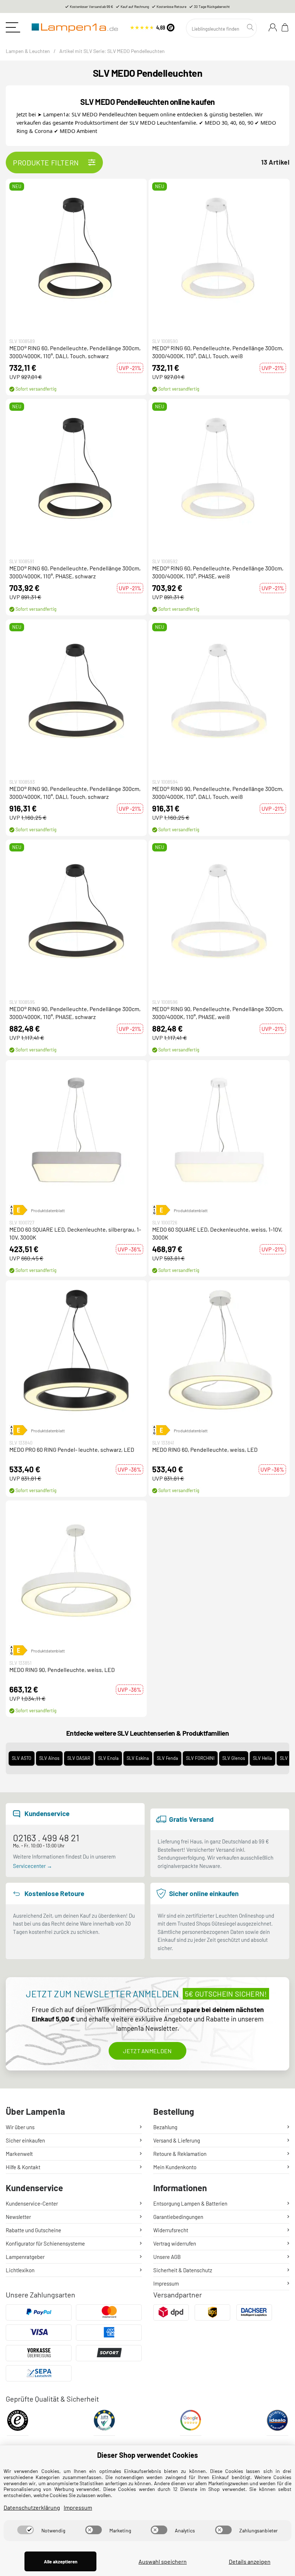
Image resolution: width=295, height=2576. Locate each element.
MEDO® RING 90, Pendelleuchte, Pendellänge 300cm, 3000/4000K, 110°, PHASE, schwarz (75, 1013)
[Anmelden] (273, 27)
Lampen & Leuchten (28, 51)
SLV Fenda (167, 1758)
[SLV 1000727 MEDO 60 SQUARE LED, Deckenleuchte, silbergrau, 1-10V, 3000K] (76, 1131)
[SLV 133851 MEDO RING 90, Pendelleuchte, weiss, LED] (76, 1571)
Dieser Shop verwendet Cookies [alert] (147, 2455)
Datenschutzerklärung (32, 2507)
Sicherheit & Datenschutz (183, 2270)
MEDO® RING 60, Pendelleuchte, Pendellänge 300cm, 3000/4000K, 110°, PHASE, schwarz (75, 572)
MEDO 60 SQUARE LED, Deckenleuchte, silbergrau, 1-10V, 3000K (75, 1233)
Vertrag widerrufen (175, 2243)
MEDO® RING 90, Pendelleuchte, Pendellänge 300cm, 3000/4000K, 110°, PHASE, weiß (218, 1013)
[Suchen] (251, 27)
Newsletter (18, 2217)
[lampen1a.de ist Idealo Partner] (277, 2423)
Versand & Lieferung (177, 2140)
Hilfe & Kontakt (23, 2167)
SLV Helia (262, 1758)
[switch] (26, 2530)
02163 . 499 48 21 (46, 1838)
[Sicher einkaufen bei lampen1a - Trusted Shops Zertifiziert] (18, 2423)
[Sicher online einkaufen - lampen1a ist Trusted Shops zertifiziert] (152, 26)
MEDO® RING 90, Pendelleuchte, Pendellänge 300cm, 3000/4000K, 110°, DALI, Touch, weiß (218, 793)
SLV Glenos (234, 1758)
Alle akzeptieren (61, 2562)
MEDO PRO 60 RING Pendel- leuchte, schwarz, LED (72, 1449)
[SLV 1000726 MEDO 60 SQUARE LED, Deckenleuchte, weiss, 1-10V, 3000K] (219, 1131)
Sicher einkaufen (25, 2140)
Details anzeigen (250, 2561)
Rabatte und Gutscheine (33, 2230)
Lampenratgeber (25, 2257)
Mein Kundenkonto (175, 2167)
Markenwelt (19, 2154)
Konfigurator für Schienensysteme (45, 2243)
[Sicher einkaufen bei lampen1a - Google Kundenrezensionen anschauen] (191, 2423)
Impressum (166, 2283)
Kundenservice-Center (32, 2203)
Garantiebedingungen (178, 2217)
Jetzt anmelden (147, 2051)
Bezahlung (165, 2127)
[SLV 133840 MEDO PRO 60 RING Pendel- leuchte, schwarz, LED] (76, 1351)
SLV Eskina (138, 1758)
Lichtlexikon (20, 2270)
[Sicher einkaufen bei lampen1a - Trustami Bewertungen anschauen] (104, 2423)
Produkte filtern (46, 163)
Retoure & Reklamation (180, 2154)
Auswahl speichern (163, 2561)
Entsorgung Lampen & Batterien (190, 2203)
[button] (76, 249)
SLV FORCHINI (200, 1758)
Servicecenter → (33, 1866)
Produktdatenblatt (48, 1210)
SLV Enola (108, 1758)
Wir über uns (20, 2127)
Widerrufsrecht (171, 2230)
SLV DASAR (79, 1758)
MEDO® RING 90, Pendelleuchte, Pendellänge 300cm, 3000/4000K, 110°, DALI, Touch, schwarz (75, 793)
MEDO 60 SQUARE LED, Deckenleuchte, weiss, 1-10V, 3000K (217, 1233)
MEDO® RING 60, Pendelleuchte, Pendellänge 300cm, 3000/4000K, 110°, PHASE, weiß (218, 572)
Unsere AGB (167, 2257)
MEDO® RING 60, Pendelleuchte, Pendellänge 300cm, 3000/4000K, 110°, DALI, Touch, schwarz (75, 352)
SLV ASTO (22, 1758)
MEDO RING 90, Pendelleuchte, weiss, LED (62, 1670)
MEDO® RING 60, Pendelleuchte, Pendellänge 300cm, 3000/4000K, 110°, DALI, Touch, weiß (218, 352)
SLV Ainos (49, 1758)
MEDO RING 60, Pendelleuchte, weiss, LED (205, 1449)
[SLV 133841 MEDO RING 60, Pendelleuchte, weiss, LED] (219, 1351)
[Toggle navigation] (13, 27)
